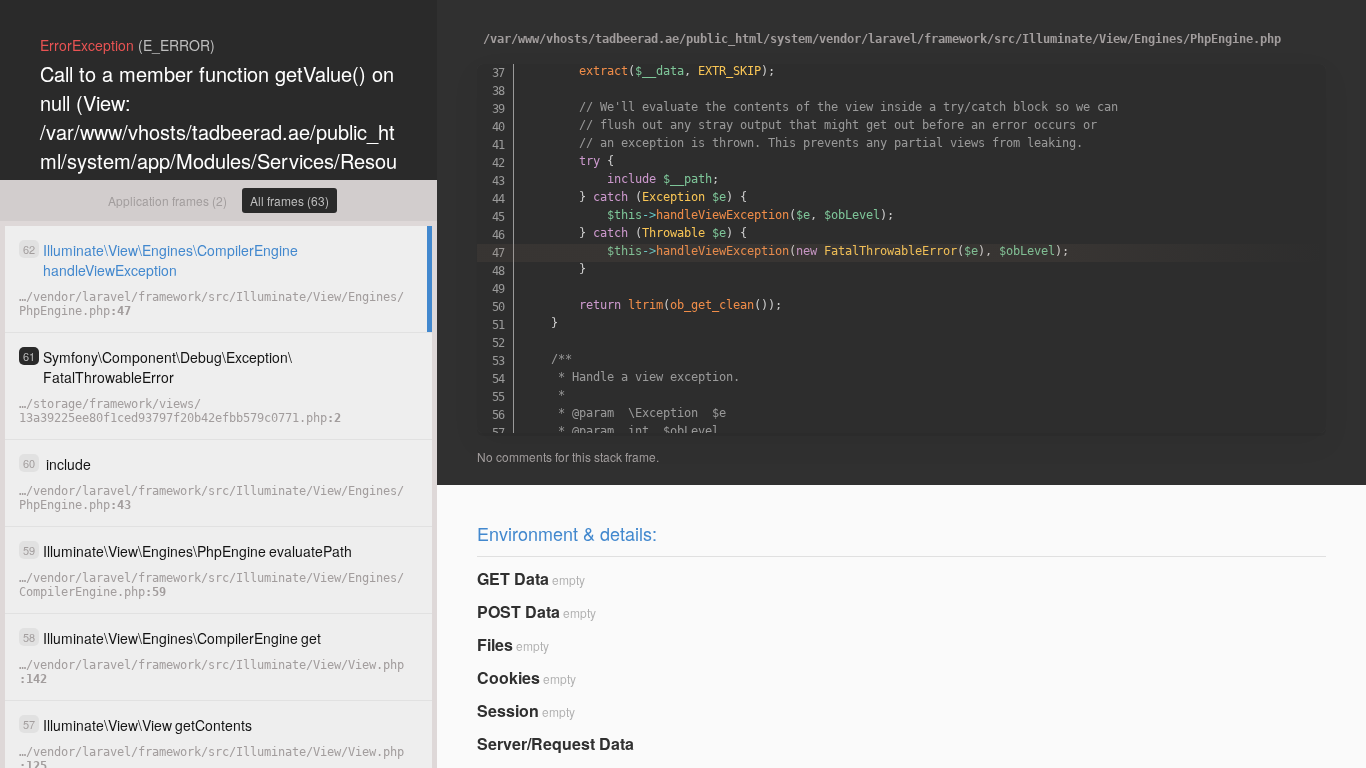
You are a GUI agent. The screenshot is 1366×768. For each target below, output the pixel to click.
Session (508, 710)
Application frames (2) (167, 200)
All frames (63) (289, 200)
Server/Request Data (555, 743)
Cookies (508, 677)
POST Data (518, 611)
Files (495, 644)
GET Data (513, 578)
